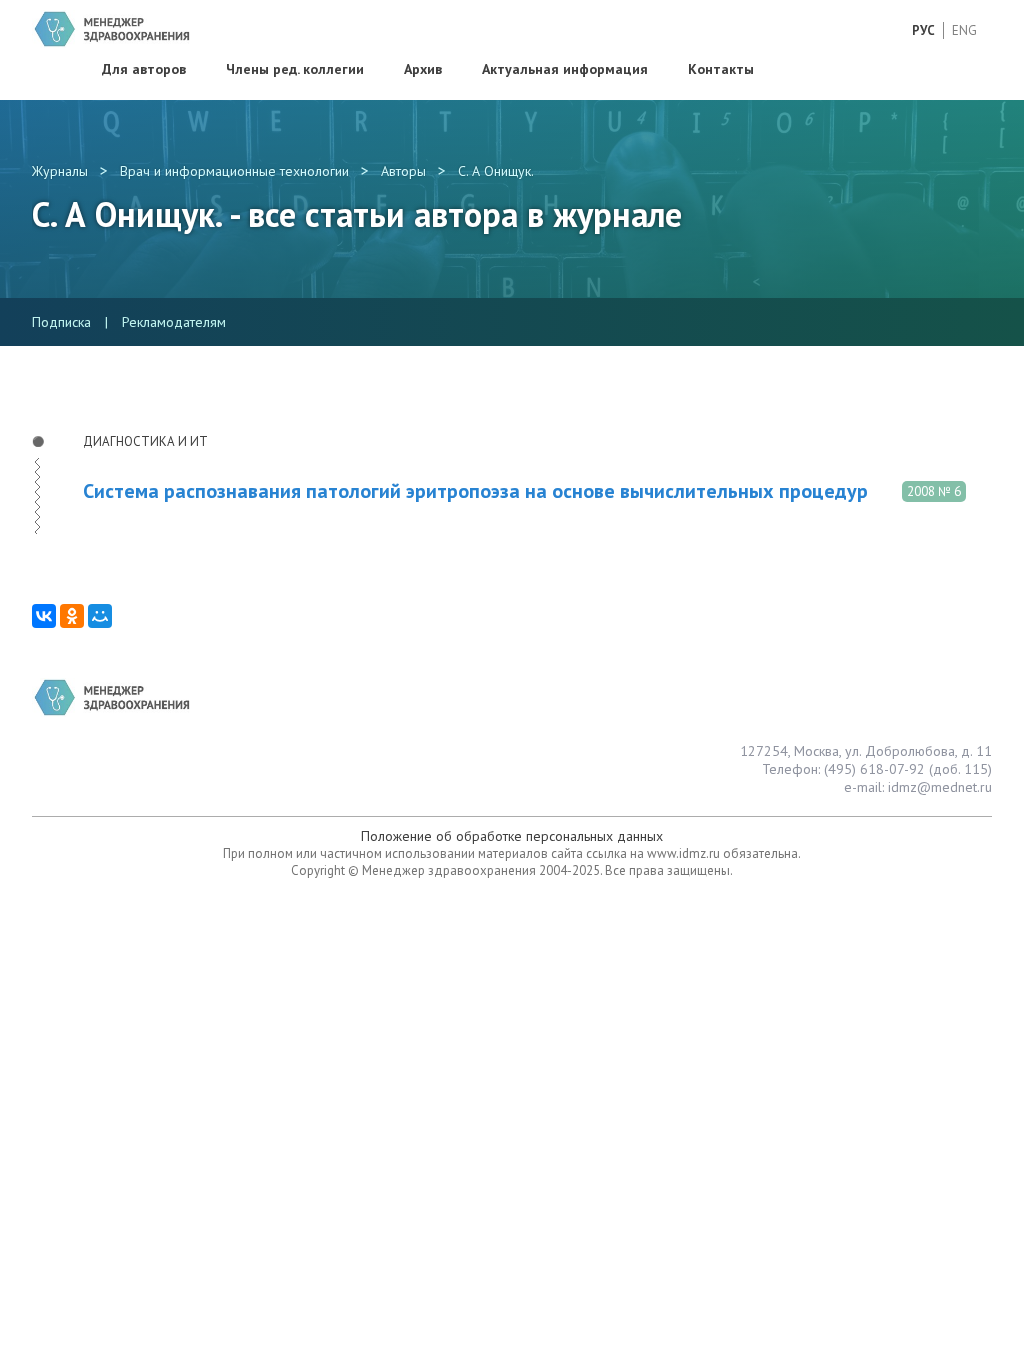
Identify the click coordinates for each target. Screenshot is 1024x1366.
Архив (423, 69)
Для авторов (144, 69)
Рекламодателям (174, 322)
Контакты (721, 69)
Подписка (61, 322)
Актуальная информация (565, 69)
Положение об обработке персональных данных (512, 836)
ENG (964, 30)
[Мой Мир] (100, 616)
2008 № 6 (934, 491)
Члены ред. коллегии (295, 69)
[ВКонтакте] (44, 616)
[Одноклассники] (72, 616)
